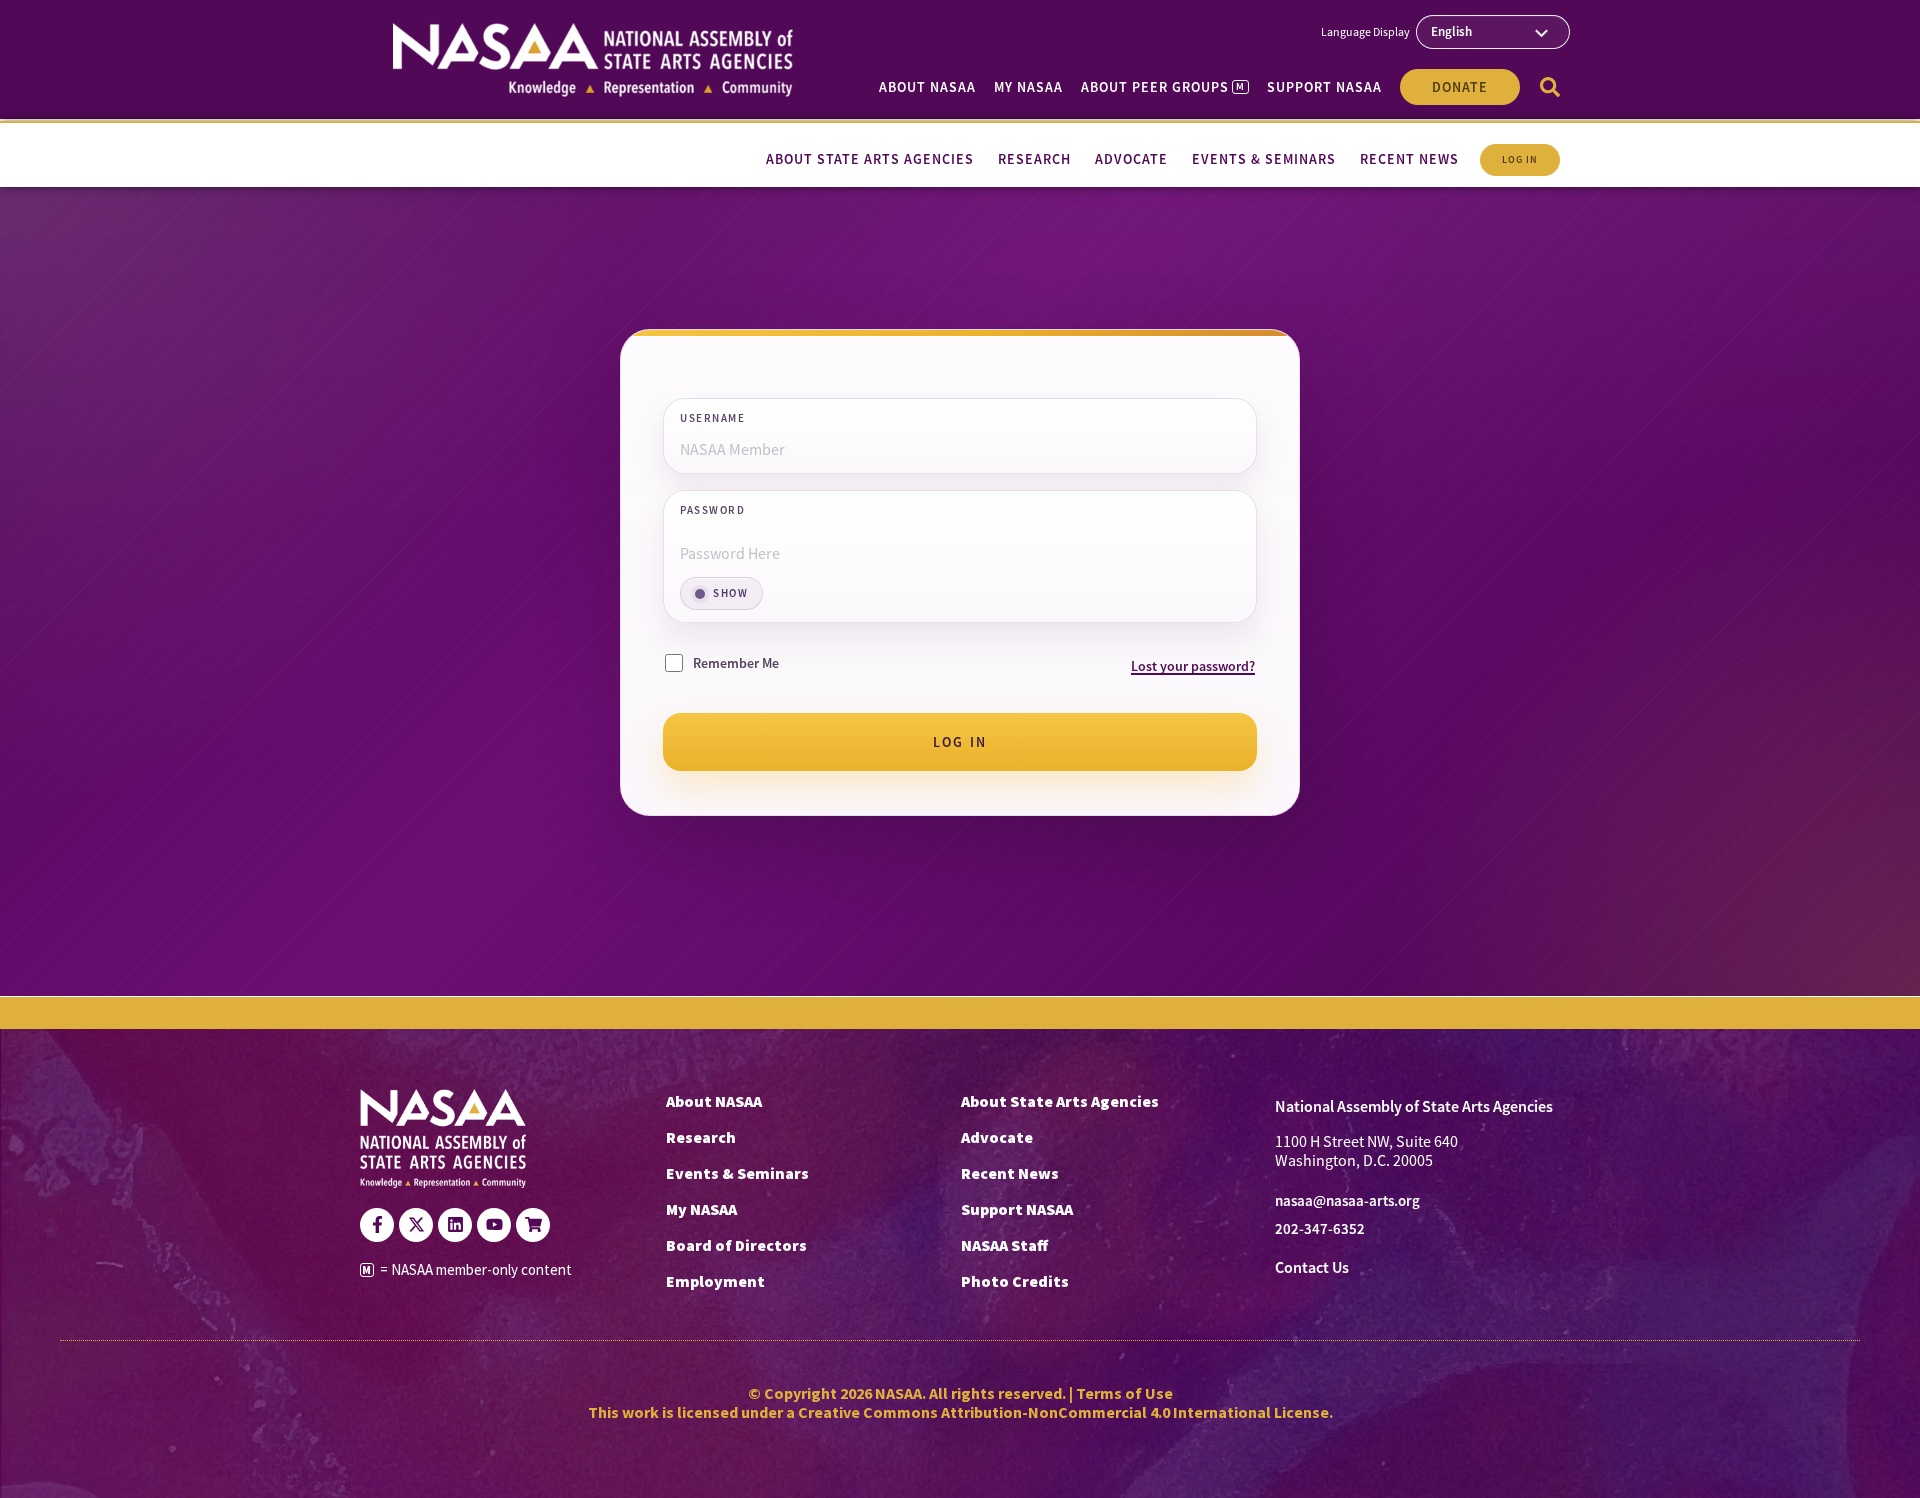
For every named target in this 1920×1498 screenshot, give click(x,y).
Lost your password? (1193, 666)
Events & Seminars (737, 1173)
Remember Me (736, 663)
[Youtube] (494, 1225)
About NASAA (927, 87)
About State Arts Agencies (1060, 1101)
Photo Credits (1015, 1281)
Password (712, 511)
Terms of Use (1124, 1393)
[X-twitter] (416, 1225)
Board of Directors (736, 1245)
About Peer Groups (1162, 87)
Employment (715, 1281)
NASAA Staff (1004, 1245)
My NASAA (1028, 87)
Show (730, 593)
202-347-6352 (1320, 1229)
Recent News (1010, 1173)
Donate (1460, 87)
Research (701, 1137)
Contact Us (1312, 1267)
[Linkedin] (455, 1225)
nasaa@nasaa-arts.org (1347, 1201)
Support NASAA (1324, 87)
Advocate (997, 1137)
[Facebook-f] (377, 1225)
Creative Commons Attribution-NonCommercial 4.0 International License (1063, 1412)
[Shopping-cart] (533, 1225)
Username (712, 419)
